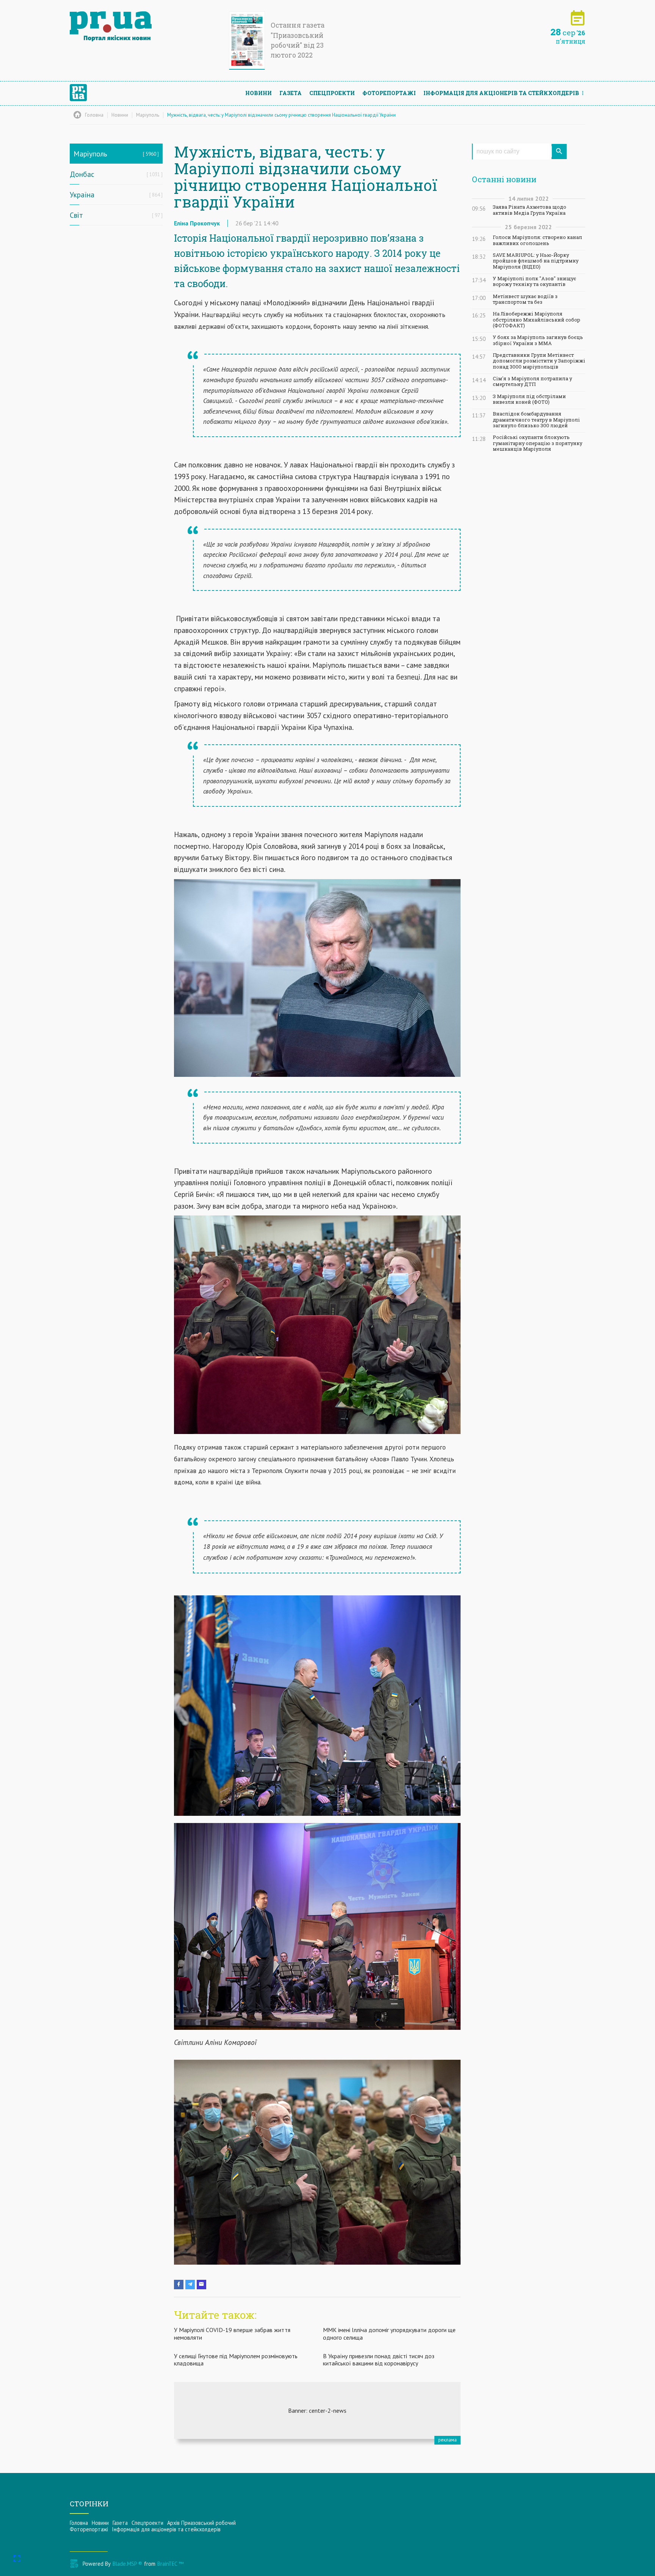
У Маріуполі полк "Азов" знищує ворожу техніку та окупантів (534, 281)
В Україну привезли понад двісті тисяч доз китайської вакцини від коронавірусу (379, 2360)
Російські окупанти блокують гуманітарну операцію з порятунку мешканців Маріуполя (537, 443)
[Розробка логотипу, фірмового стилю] (317, 2410)
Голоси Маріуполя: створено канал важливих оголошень (537, 240)
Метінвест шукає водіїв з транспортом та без (525, 299)
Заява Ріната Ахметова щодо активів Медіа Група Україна (530, 210)
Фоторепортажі (389, 93)
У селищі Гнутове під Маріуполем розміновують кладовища (236, 2360)
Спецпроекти (332, 93)
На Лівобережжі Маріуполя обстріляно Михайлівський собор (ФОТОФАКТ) (537, 320)
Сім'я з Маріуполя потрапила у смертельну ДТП (532, 381)
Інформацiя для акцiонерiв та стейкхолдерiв (501, 93)
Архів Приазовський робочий (201, 2523)
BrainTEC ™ (170, 2564)
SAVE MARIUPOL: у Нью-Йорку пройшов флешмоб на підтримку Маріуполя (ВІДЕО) (536, 261)
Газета (291, 93)
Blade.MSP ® (127, 2564)
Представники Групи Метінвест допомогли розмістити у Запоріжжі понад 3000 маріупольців (539, 361)
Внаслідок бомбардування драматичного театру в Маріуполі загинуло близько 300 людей (536, 420)
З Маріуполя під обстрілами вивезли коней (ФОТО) (529, 399)
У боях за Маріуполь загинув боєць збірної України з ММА (538, 340)
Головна (79, 2523)
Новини (259, 93)
